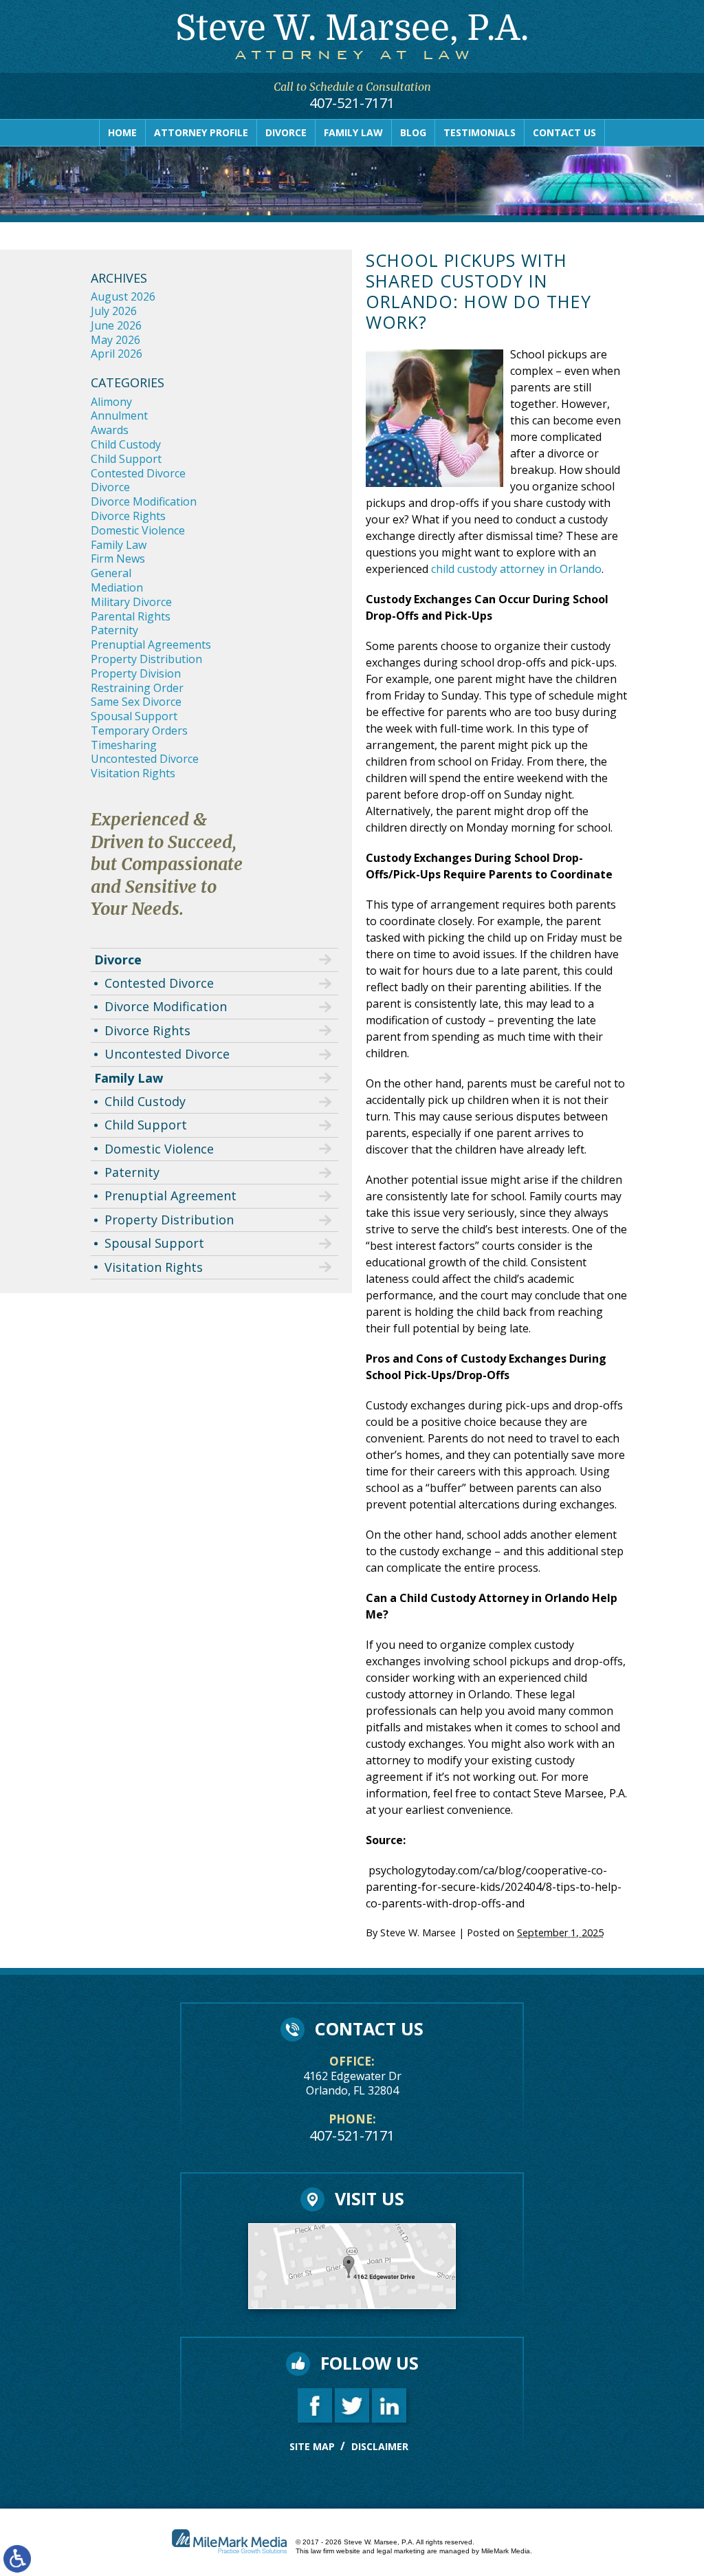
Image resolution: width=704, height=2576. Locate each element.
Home (122, 132)
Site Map (312, 2446)
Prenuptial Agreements (151, 645)
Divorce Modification (144, 501)
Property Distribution (146, 659)
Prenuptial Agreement (170, 1195)
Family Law (353, 132)
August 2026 (123, 296)
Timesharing (124, 745)
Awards (110, 430)
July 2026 (114, 311)
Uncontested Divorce (145, 759)
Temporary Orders (139, 730)
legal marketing (401, 2551)
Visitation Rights (133, 773)
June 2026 (116, 325)
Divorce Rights (128, 516)
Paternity (114, 630)
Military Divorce (131, 602)
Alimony (111, 402)
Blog (413, 132)
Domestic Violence (138, 530)
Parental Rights (131, 616)
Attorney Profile (201, 132)
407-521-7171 (352, 103)
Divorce (286, 132)
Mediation (117, 587)
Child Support (126, 459)
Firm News (118, 559)
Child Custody (126, 444)
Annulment (119, 415)
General (111, 573)
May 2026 (115, 340)
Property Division (136, 673)
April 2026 (117, 354)
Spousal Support (134, 716)
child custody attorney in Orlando (516, 569)
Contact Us (564, 132)
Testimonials (480, 132)
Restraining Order (137, 688)
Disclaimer (380, 2446)
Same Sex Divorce (136, 702)
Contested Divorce (138, 473)
